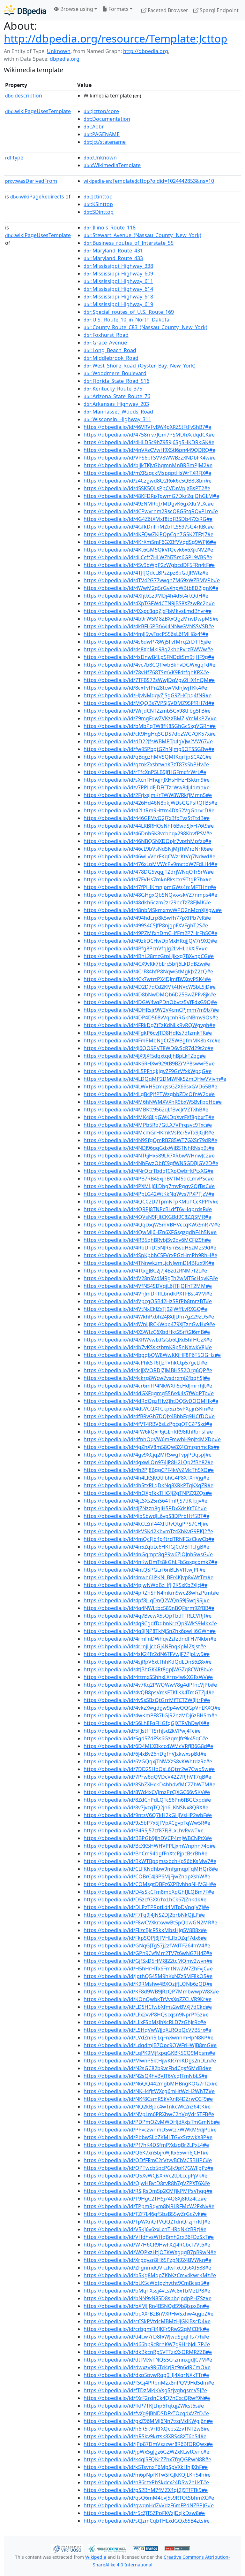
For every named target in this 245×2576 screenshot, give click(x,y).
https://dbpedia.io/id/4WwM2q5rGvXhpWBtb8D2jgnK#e (151, 588)
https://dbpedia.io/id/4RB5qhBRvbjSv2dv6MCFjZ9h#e (147, 1240)
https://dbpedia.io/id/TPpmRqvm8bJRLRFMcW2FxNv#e (149, 2206)
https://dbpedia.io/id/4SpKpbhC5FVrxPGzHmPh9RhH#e (150, 1255)
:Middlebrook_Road (111, 358)
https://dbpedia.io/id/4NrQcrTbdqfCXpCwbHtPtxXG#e (148, 1171)
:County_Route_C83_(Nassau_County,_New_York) (145, 327)
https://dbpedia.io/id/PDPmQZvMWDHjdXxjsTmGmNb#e (152, 2122)
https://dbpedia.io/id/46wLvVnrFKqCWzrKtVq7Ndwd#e (149, 856)
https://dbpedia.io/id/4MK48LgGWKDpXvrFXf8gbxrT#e (149, 1117)
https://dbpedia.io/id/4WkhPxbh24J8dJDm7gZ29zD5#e (149, 1317)
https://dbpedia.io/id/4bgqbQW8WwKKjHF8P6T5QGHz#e (152, 1355)
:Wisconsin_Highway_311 (117, 419)
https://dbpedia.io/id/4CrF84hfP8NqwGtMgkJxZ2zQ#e (148, 971)
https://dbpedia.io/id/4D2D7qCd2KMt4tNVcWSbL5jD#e (150, 987)
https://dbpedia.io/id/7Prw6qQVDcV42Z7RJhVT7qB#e (147, 1777)
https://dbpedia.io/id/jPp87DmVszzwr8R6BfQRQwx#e (148, 2444)
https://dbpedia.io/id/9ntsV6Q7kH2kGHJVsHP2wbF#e (148, 1815)
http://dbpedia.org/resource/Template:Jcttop (116, 38)
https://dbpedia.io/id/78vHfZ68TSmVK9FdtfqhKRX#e (146, 672)
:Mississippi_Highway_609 (118, 274)
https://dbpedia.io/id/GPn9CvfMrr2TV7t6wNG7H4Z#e (148, 1953)
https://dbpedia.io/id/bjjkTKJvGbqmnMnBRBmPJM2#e (148, 465)
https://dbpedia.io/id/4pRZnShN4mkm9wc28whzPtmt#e (151, 1593)
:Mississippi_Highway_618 (118, 297)
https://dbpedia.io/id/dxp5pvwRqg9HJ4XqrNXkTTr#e (146, 2375)
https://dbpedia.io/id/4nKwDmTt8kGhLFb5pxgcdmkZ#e (150, 1562)
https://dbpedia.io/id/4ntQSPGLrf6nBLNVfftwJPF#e (145, 1570)
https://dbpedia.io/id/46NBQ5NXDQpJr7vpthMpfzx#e (147, 841)
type (14, 158)
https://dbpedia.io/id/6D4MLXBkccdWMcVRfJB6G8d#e (148, 1746)
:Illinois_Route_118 (110, 228)
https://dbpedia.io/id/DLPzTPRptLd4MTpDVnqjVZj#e (146, 1907)
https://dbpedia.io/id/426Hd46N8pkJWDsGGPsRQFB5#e (150, 803)
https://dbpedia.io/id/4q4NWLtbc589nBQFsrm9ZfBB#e (149, 1608)
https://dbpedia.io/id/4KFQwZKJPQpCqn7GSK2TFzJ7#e (148, 534)
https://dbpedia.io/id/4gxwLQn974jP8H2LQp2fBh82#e (148, 1462)
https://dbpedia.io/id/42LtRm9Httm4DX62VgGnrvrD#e (149, 810)
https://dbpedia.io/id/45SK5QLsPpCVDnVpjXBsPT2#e (147, 488)
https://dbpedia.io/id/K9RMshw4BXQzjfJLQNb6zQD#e (148, 1984)
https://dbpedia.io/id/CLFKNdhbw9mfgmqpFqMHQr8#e (151, 1869)
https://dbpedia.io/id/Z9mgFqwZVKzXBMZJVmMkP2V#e (150, 718)
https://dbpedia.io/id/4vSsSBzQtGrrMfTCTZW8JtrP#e (147, 1700)
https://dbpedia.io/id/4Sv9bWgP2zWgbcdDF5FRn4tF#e (149, 565)
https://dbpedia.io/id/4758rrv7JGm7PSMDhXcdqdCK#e (149, 435)
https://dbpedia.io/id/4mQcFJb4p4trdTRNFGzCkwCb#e (149, 1539)
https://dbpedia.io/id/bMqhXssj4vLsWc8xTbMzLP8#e (147, 2291)
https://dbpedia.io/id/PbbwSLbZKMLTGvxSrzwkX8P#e (148, 2137)
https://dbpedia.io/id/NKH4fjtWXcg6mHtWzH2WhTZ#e (149, 2091)
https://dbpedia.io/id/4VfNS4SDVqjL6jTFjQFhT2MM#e (148, 1286)
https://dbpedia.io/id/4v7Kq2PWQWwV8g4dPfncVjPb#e (150, 1685)
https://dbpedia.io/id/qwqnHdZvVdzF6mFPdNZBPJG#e (149, 2505)
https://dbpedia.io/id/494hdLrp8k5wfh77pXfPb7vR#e (147, 918)
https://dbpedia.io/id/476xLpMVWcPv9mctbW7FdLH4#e (150, 864)
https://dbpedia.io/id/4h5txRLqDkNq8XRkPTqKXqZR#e (148, 1485)
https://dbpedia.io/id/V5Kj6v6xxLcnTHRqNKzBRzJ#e (145, 2229)
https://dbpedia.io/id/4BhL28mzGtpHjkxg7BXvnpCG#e (149, 956)
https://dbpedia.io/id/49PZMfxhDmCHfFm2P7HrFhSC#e (150, 933)
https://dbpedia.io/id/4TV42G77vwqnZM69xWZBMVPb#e (152, 580)
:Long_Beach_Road (110, 350)
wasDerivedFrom (31, 181)
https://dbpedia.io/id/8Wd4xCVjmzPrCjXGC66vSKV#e (147, 1792)
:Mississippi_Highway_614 (118, 289)
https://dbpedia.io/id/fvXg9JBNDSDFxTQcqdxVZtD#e (146, 2413)
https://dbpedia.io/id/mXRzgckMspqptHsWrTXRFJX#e (147, 473)
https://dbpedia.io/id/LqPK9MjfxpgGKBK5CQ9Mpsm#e (149, 2053)
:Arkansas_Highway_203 (116, 404)
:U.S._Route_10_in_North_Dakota (126, 320)
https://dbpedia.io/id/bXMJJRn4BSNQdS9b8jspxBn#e (146, 2306)
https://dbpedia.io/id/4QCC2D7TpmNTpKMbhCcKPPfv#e (151, 1202)
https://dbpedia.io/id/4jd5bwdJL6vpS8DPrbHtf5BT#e (146, 1516)
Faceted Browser (167, 10)
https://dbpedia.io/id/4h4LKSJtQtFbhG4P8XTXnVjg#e (146, 1478)
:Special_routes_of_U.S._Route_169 (129, 312)
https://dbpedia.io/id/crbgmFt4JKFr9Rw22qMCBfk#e (146, 2329)
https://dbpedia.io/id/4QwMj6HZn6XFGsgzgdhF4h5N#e (150, 1232)
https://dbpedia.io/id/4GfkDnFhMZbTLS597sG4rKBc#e (149, 527)
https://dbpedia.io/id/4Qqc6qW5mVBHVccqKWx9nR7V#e (152, 1225)
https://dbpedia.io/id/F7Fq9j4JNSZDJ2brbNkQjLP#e (144, 1915)
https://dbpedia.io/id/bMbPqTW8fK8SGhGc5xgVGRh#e (150, 726)
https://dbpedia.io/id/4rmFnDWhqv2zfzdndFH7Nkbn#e (150, 1639)
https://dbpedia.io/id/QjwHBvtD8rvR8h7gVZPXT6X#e (147, 2183)
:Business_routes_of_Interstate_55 (129, 243)
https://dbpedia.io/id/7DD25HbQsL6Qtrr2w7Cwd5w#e (149, 1769)
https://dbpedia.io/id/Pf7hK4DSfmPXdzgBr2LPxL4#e (146, 2145)
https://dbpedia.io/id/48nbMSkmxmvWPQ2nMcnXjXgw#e (153, 910)
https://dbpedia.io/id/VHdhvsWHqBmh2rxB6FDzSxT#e (149, 2237)
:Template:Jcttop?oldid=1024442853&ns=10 (149, 181)
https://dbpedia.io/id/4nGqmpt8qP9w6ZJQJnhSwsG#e (148, 1554)
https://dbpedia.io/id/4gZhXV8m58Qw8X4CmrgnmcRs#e (152, 1447)
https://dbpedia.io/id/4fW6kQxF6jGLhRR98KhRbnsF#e (148, 1432)
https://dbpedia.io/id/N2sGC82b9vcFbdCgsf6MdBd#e (148, 2068)
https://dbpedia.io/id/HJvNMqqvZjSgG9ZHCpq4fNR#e (148, 695)
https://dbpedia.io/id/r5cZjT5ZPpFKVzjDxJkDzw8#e (144, 2513)
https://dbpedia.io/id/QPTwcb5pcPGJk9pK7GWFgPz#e (148, 2168)
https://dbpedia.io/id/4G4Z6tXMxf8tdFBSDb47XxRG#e (148, 519)
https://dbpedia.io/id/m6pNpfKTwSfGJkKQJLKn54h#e (147, 2475)
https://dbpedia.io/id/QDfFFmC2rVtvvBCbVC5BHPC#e (148, 2160)
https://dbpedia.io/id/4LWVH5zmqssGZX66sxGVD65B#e (150, 1087)
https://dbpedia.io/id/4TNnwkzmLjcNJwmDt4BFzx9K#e (149, 1263)
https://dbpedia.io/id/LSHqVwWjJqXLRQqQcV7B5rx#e (147, 2030)
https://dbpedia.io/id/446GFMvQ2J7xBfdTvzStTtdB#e (147, 818)
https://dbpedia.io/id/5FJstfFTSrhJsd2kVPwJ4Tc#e (142, 1731)
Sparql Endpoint (219, 10)
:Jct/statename (105, 142)
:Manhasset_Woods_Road (118, 412)
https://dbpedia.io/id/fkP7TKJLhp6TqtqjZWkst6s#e (144, 2406)
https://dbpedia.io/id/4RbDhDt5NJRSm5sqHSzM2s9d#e (150, 1248)
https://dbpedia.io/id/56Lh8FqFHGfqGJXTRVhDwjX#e (146, 1723)
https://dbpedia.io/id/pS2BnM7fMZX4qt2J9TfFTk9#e (146, 2490)
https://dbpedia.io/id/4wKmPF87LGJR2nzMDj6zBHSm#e (150, 1715)
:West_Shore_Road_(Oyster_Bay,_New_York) (140, 366)
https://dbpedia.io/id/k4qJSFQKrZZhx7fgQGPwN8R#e (147, 2459)
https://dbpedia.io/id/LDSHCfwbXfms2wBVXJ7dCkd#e (148, 2007)
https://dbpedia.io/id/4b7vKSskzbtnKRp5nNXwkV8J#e (148, 1347)
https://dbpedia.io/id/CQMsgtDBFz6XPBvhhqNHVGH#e (150, 1884)
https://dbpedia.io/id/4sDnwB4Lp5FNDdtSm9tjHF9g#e (149, 657)
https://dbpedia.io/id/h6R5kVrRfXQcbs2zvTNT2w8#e (147, 2429)
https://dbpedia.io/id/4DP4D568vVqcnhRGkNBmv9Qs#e (151, 1017)
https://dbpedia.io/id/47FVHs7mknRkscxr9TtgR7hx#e (148, 879)
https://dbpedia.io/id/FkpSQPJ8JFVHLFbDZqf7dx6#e (145, 1938)
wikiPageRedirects (37, 197)
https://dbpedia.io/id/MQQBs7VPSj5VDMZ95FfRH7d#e (149, 703)
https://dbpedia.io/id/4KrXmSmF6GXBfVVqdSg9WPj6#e (150, 542)
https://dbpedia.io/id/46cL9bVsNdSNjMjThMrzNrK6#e (148, 849)
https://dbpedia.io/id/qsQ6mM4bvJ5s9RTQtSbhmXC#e (149, 2498)
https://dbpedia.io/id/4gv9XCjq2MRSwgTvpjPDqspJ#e (148, 1455)
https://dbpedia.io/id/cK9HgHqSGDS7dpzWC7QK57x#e (150, 734)
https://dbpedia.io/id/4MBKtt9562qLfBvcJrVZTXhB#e (146, 1110)
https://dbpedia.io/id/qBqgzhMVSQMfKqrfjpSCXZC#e (148, 757)
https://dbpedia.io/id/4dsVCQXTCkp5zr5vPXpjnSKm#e (148, 1409)
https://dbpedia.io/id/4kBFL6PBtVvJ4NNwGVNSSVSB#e (149, 626)
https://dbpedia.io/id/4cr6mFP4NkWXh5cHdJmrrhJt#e (148, 1386)
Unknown (59, 51)
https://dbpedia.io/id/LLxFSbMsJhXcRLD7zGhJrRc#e (145, 2022)
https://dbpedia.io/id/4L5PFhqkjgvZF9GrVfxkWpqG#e (148, 1071)
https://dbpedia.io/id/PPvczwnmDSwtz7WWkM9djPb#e (150, 2130)
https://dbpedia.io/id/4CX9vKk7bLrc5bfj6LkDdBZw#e (147, 964)
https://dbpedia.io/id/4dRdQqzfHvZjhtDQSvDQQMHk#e (151, 1401)
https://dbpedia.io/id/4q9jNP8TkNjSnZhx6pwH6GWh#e (150, 1631)
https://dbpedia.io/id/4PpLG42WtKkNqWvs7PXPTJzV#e (149, 1194)
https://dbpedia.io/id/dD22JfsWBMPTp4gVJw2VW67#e (148, 741)
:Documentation (107, 119)
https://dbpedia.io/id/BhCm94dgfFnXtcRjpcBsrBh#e (145, 1853)
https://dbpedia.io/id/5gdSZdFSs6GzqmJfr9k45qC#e (146, 1738)
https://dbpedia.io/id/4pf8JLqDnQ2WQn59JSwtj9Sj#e (147, 1600)
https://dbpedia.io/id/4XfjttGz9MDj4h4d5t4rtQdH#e (146, 596)
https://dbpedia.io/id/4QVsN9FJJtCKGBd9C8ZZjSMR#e (147, 1217)
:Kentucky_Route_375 (113, 389)
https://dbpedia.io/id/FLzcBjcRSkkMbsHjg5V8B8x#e (145, 1930)
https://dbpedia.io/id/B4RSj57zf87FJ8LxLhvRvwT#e (144, 1830)
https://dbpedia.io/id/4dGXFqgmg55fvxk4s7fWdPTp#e (149, 1393)
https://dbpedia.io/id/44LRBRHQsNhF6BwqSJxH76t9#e (149, 826)
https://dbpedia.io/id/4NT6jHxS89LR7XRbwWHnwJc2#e (149, 1156)
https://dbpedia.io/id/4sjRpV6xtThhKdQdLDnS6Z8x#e (148, 1662)
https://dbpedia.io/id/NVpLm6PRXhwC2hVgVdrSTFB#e (149, 2114)
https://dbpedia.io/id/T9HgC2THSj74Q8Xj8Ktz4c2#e (145, 2199)
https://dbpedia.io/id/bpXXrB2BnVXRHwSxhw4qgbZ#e (148, 2314)
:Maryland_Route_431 (113, 251)
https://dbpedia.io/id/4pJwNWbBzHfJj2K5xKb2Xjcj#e (145, 1585)
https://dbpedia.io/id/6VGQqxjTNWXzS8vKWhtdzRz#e (148, 1761)
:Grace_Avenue (105, 343)
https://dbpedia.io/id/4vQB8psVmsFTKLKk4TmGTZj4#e (149, 1692)
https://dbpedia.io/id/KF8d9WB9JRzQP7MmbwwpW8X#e (151, 1992)
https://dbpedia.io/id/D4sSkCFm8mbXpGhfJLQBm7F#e (149, 1892)
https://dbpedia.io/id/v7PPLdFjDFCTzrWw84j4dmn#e (147, 787)
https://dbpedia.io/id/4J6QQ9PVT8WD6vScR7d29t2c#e (148, 1048)
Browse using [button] (76, 9)
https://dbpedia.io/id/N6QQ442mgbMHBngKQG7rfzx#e (151, 2084)
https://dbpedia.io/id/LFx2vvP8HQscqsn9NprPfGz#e (146, 2015)
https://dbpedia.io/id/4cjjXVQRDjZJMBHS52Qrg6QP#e (148, 1370)
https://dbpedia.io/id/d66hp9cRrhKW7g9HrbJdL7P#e (147, 2344)
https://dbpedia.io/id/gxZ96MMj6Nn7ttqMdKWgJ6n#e (148, 2421)
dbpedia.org (65, 59)
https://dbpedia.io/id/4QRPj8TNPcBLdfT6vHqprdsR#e (148, 1209)
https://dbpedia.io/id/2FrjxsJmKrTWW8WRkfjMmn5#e (148, 795)
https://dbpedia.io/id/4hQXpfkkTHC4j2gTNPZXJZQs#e (148, 1493)
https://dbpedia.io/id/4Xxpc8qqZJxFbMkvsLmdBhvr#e (148, 611)
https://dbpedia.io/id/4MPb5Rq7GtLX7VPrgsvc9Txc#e (148, 1125)
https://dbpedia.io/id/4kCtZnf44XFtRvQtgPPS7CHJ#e (146, 1524)
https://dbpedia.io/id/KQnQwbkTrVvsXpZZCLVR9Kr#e (148, 1999)
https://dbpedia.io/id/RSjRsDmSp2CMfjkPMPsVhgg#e (148, 2191)
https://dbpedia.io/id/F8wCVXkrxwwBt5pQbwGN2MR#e (150, 1922)
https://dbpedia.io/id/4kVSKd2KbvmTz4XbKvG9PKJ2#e (148, 1531)
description (24, 96)
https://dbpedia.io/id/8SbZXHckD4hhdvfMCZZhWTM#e (149, 1784)
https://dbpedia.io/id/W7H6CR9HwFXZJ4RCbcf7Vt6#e (147, 2245)
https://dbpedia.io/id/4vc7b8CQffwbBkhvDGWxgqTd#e (149, 665)
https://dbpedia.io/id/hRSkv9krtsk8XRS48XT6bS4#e (145, 2436)
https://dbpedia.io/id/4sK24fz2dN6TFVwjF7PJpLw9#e (147, 1654)
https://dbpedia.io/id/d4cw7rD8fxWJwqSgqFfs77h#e (146, 2337)
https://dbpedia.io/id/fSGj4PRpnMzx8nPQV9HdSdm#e (149, 2383)
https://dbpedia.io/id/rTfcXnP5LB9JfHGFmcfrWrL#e (145, 772)
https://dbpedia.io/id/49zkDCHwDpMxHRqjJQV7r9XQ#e (150, 941)
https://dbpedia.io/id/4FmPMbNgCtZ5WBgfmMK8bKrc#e (152, 1040)
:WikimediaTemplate (112, 165)
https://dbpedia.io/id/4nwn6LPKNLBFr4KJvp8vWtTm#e (148, 1577)
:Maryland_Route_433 (113, 258)
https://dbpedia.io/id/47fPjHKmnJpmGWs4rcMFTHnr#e (150, 887)
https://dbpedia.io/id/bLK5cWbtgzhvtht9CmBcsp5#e (146, 2283)
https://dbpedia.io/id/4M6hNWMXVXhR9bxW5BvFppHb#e (153, 1102)
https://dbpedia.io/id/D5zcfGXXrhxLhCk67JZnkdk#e (145, 1899)
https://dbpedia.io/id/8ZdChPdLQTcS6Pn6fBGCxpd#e (147, 1800)
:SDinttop (99, 212)
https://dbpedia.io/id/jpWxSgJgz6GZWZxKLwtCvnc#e (146, 2452)
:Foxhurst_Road (106, 335)
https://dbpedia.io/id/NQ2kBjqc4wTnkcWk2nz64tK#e (147, 2107)
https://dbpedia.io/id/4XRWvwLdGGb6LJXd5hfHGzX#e (148, 1340)
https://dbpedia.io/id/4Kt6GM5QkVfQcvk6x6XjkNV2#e (148, 550)
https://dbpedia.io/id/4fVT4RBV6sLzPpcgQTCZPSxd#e (148, 1424)
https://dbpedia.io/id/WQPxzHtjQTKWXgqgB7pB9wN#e (150, 2252)
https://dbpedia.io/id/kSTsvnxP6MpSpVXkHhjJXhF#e (146, 2467)
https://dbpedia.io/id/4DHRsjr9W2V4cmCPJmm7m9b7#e (151, 1010)
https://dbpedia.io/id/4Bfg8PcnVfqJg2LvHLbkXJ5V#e (146, 948)
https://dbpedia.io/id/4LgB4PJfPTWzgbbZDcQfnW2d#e (149, 1094)
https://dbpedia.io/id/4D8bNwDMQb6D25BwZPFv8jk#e (150, 994)
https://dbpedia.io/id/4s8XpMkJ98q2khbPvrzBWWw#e (148, 649)
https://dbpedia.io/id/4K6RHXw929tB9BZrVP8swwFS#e (149, 1064)
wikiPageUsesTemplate (38, 111)
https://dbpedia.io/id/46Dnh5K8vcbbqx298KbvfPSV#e (148, 833)
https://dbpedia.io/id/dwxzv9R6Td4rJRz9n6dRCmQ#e (147, 2367)
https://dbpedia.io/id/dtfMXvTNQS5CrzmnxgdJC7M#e (148, 2360)
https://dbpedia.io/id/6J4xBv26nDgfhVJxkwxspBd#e (145, 1754)
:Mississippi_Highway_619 (118, 304)
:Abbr (94, 127)
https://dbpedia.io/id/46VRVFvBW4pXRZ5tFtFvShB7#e (147, 427)
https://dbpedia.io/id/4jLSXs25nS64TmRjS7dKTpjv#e (145, 1501)
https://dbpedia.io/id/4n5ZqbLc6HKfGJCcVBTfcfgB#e (146, 1547)
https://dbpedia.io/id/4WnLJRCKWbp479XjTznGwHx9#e (149, 1324)
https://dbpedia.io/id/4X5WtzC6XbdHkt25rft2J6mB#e (147, 1332)
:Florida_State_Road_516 (116, 381)
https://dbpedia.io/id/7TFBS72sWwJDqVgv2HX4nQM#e (149, 680)
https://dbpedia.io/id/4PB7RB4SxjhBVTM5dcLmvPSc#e (149, 1179)
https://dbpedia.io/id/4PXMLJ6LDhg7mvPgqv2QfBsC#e (149, 1186)
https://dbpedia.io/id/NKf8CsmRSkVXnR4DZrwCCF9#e (148, 2099)
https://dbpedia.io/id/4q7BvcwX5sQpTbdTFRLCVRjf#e (148, 1616)
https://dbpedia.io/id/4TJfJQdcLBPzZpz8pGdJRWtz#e (146, 573)
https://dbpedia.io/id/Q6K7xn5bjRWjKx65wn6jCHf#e (146, 2153)
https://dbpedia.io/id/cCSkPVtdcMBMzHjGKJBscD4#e (147, 2321)
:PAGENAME (102, 134)
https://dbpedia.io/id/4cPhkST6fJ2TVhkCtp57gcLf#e (145, 1363)
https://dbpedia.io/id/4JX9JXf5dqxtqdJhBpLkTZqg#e (145, 1056)
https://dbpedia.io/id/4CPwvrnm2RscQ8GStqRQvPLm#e (151, 511)
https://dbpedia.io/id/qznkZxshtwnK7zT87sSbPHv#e (146, 764)
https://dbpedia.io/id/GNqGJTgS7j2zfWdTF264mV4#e (147, 1946)
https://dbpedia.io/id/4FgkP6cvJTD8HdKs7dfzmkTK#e (148, 1033)
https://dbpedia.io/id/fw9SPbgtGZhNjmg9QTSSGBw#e (149, 749)
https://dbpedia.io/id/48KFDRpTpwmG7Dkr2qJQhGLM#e (151, 496)
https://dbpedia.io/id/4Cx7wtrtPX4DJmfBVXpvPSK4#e (147, 979)
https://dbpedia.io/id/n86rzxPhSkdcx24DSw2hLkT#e (146, 2482)
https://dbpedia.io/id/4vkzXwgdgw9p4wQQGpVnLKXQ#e (152, 1708)
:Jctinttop (98, 197)
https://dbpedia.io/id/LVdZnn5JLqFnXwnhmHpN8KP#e (148, 2038)
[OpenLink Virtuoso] (67, 2548)
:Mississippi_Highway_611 (118, 281)
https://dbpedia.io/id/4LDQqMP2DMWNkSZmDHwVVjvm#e (155, 1079)
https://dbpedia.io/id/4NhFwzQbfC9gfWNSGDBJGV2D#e (151, 1163)
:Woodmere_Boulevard (115, 373)
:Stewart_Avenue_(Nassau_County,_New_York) (142, 235)
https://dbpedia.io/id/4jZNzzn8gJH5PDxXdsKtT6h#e (145, 1508)
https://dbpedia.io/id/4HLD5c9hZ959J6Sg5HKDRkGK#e (149, 442)
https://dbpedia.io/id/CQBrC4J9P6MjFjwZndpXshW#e (147, 1876)
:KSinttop (98, 204)
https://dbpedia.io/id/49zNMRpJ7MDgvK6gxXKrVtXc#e (149, 504)
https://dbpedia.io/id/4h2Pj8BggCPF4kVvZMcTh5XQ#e (149, 1470)
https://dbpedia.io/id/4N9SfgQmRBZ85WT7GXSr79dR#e (150, 1140)
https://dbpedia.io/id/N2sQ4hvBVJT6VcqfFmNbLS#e (145, 2076)
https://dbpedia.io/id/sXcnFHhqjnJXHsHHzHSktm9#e (147, 780)
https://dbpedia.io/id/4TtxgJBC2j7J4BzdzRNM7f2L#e (145, 1271)
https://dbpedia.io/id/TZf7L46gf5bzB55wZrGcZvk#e (145, 2214)
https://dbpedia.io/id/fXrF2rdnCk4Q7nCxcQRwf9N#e (147, 2398)
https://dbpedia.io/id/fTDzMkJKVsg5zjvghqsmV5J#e (145, 2390)
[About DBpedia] (25, 10)
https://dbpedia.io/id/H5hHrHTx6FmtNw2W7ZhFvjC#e (148, 1969)
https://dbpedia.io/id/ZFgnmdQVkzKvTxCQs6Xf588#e (147, 2268)
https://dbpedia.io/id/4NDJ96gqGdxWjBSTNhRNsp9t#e (149, 1148)
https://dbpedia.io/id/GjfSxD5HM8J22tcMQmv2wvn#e (148, 1961)
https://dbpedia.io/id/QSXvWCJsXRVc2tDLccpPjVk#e (145, 2176)
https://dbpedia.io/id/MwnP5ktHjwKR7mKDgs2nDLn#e (150, 2061)
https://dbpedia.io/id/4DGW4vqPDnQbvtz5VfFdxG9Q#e (150, 1002)
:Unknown (100, 158)
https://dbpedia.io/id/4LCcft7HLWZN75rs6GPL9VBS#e (148, 557)
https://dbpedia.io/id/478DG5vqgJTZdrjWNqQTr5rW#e (149, 872)
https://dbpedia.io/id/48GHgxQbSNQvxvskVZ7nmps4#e (150, 895)
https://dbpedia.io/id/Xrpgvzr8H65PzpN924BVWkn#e (147, 2260)
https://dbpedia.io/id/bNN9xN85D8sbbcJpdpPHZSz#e (148, 2298)
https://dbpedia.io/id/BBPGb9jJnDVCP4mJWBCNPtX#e (148, 1838)
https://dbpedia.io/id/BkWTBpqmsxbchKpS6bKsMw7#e (150, 1861)
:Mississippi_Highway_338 (118, 266)
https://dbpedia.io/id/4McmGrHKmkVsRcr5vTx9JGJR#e (149, 1133)
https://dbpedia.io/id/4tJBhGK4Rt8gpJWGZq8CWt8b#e (148, 1669)
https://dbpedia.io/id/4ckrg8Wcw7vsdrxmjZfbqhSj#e (147, 1378)
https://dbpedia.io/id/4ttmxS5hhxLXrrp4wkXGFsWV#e (148, 1677)
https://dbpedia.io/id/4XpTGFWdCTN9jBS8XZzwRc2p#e (149, 603)
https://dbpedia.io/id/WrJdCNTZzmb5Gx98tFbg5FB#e (147, 711)
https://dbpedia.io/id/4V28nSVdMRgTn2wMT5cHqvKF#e (151, 1278)
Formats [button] (118, 9)
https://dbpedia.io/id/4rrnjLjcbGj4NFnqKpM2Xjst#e (145, 1646)
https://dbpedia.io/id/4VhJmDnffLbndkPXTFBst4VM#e (148, 1294)
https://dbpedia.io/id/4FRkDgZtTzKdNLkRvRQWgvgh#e (149, 1025)
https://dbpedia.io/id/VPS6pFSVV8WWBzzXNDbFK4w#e (150, 458)
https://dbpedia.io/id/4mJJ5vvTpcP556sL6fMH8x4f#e (146, 634)
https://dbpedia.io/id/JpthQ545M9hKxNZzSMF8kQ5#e (148, 1976)
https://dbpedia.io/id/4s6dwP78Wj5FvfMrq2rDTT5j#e (147, 642)
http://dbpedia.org (146, 51)
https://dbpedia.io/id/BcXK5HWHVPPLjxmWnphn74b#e (150, 1846)
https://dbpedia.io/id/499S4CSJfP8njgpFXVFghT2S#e (146, 925)
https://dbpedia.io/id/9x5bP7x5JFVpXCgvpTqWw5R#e (147, 1823)
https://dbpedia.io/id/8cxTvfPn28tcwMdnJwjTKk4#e (145, 688)
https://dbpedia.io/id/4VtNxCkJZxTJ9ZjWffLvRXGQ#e (145, 1309)
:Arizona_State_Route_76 (117, 396)
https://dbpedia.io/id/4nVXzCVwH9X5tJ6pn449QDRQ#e (149, 450)
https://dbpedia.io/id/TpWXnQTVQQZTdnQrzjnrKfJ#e (147, 2222)
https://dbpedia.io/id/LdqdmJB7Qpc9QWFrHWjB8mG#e (150, 2045)
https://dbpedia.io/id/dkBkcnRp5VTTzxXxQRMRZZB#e (148, 2352)
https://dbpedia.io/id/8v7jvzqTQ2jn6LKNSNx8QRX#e (146, 1807)
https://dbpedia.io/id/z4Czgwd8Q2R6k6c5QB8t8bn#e (148, 481)
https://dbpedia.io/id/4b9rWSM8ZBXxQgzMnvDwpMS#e (151, 619)
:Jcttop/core (101, 111)
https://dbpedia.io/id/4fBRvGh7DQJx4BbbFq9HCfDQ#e (149, 1416)
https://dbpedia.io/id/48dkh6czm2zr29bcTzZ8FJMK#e (147, 902)
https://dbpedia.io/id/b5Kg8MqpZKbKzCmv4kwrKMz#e (150, 2275)
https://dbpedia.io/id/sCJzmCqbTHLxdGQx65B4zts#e (147, 2521)
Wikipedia (96, 2557)
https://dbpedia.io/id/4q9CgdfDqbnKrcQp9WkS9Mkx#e (150, 1623)
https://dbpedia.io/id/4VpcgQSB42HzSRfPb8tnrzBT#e (148, 1301)
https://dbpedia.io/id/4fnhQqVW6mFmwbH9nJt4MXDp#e (152, 1439)
